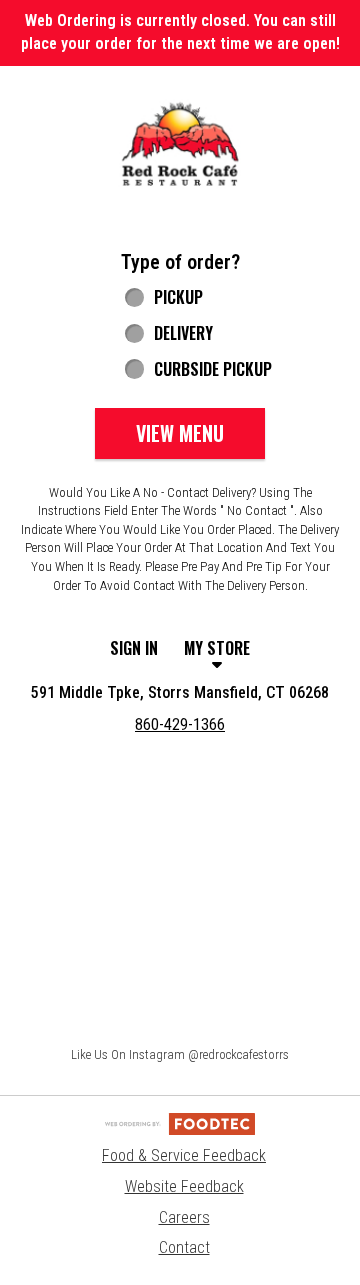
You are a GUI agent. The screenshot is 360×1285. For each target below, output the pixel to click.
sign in (134, 648)
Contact (184, 1247)
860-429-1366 (180, 724)
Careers (184, 1217)
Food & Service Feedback (184, 1155)
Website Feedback (184, 1186)
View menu (180, 433)
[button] (180, 145)
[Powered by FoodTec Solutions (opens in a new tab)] (180, 1122)
